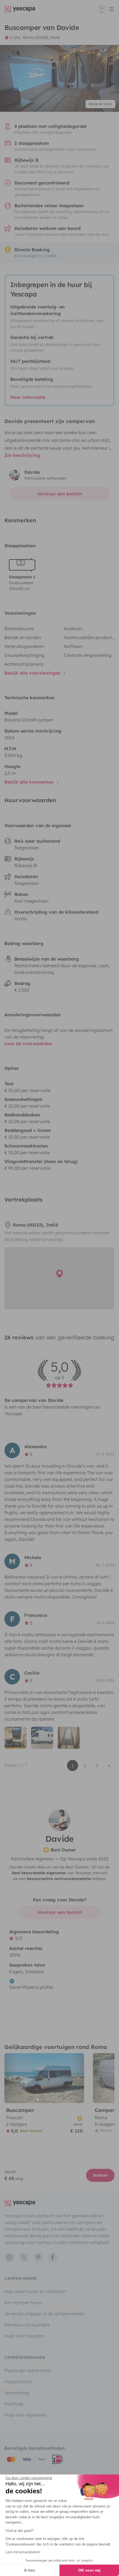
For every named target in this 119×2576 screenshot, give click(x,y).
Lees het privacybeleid (23, 2552)
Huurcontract (18, 2382)
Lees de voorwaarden (28, 1043)
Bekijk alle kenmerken (30, 782)
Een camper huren (23, 2303)
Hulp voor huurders (24, 2336)
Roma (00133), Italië (41, 37)
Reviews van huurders (27, 2325)
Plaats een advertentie (28, 2370)
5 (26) (15, 37)
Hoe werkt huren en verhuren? (35, 2291)
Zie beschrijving (22, 455)
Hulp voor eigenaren (26, 2415)
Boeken (100, 2175)
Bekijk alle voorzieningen (33, 673)
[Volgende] (77, 2078)
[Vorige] (11, 2078)
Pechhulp (14, 2404)
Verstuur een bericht (60, 494)
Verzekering (17, 2393)
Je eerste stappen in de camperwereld (44, 2314)
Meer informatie (28, 397)
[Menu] (106, 9)
